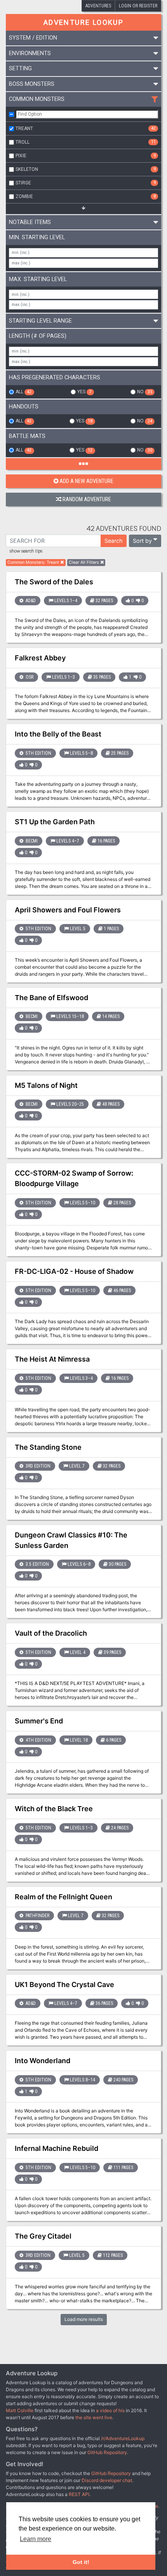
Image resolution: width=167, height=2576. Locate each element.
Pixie (86, 156)
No (144, 392)
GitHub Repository (107, 2452)
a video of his (110, 2410)
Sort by (142, 541)
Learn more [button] (36, 2539)
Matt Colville (20, 2410)
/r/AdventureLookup (123, 2438)
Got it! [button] (81, 2562)
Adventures (98, 6)
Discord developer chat (107, 2480)
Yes (84, 392)
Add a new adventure (86, 481)
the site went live (94, 2417)
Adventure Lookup (83, 22)
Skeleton (86, 169)
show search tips (26, 551)
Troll (86, 142)
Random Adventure (87, 499)
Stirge (86, 183)
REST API (79, 2494)
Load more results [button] (84, 2319)
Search (114, 541)
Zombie (86, 196)
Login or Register (138, 6)
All (23, 392)
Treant (86, 129)
